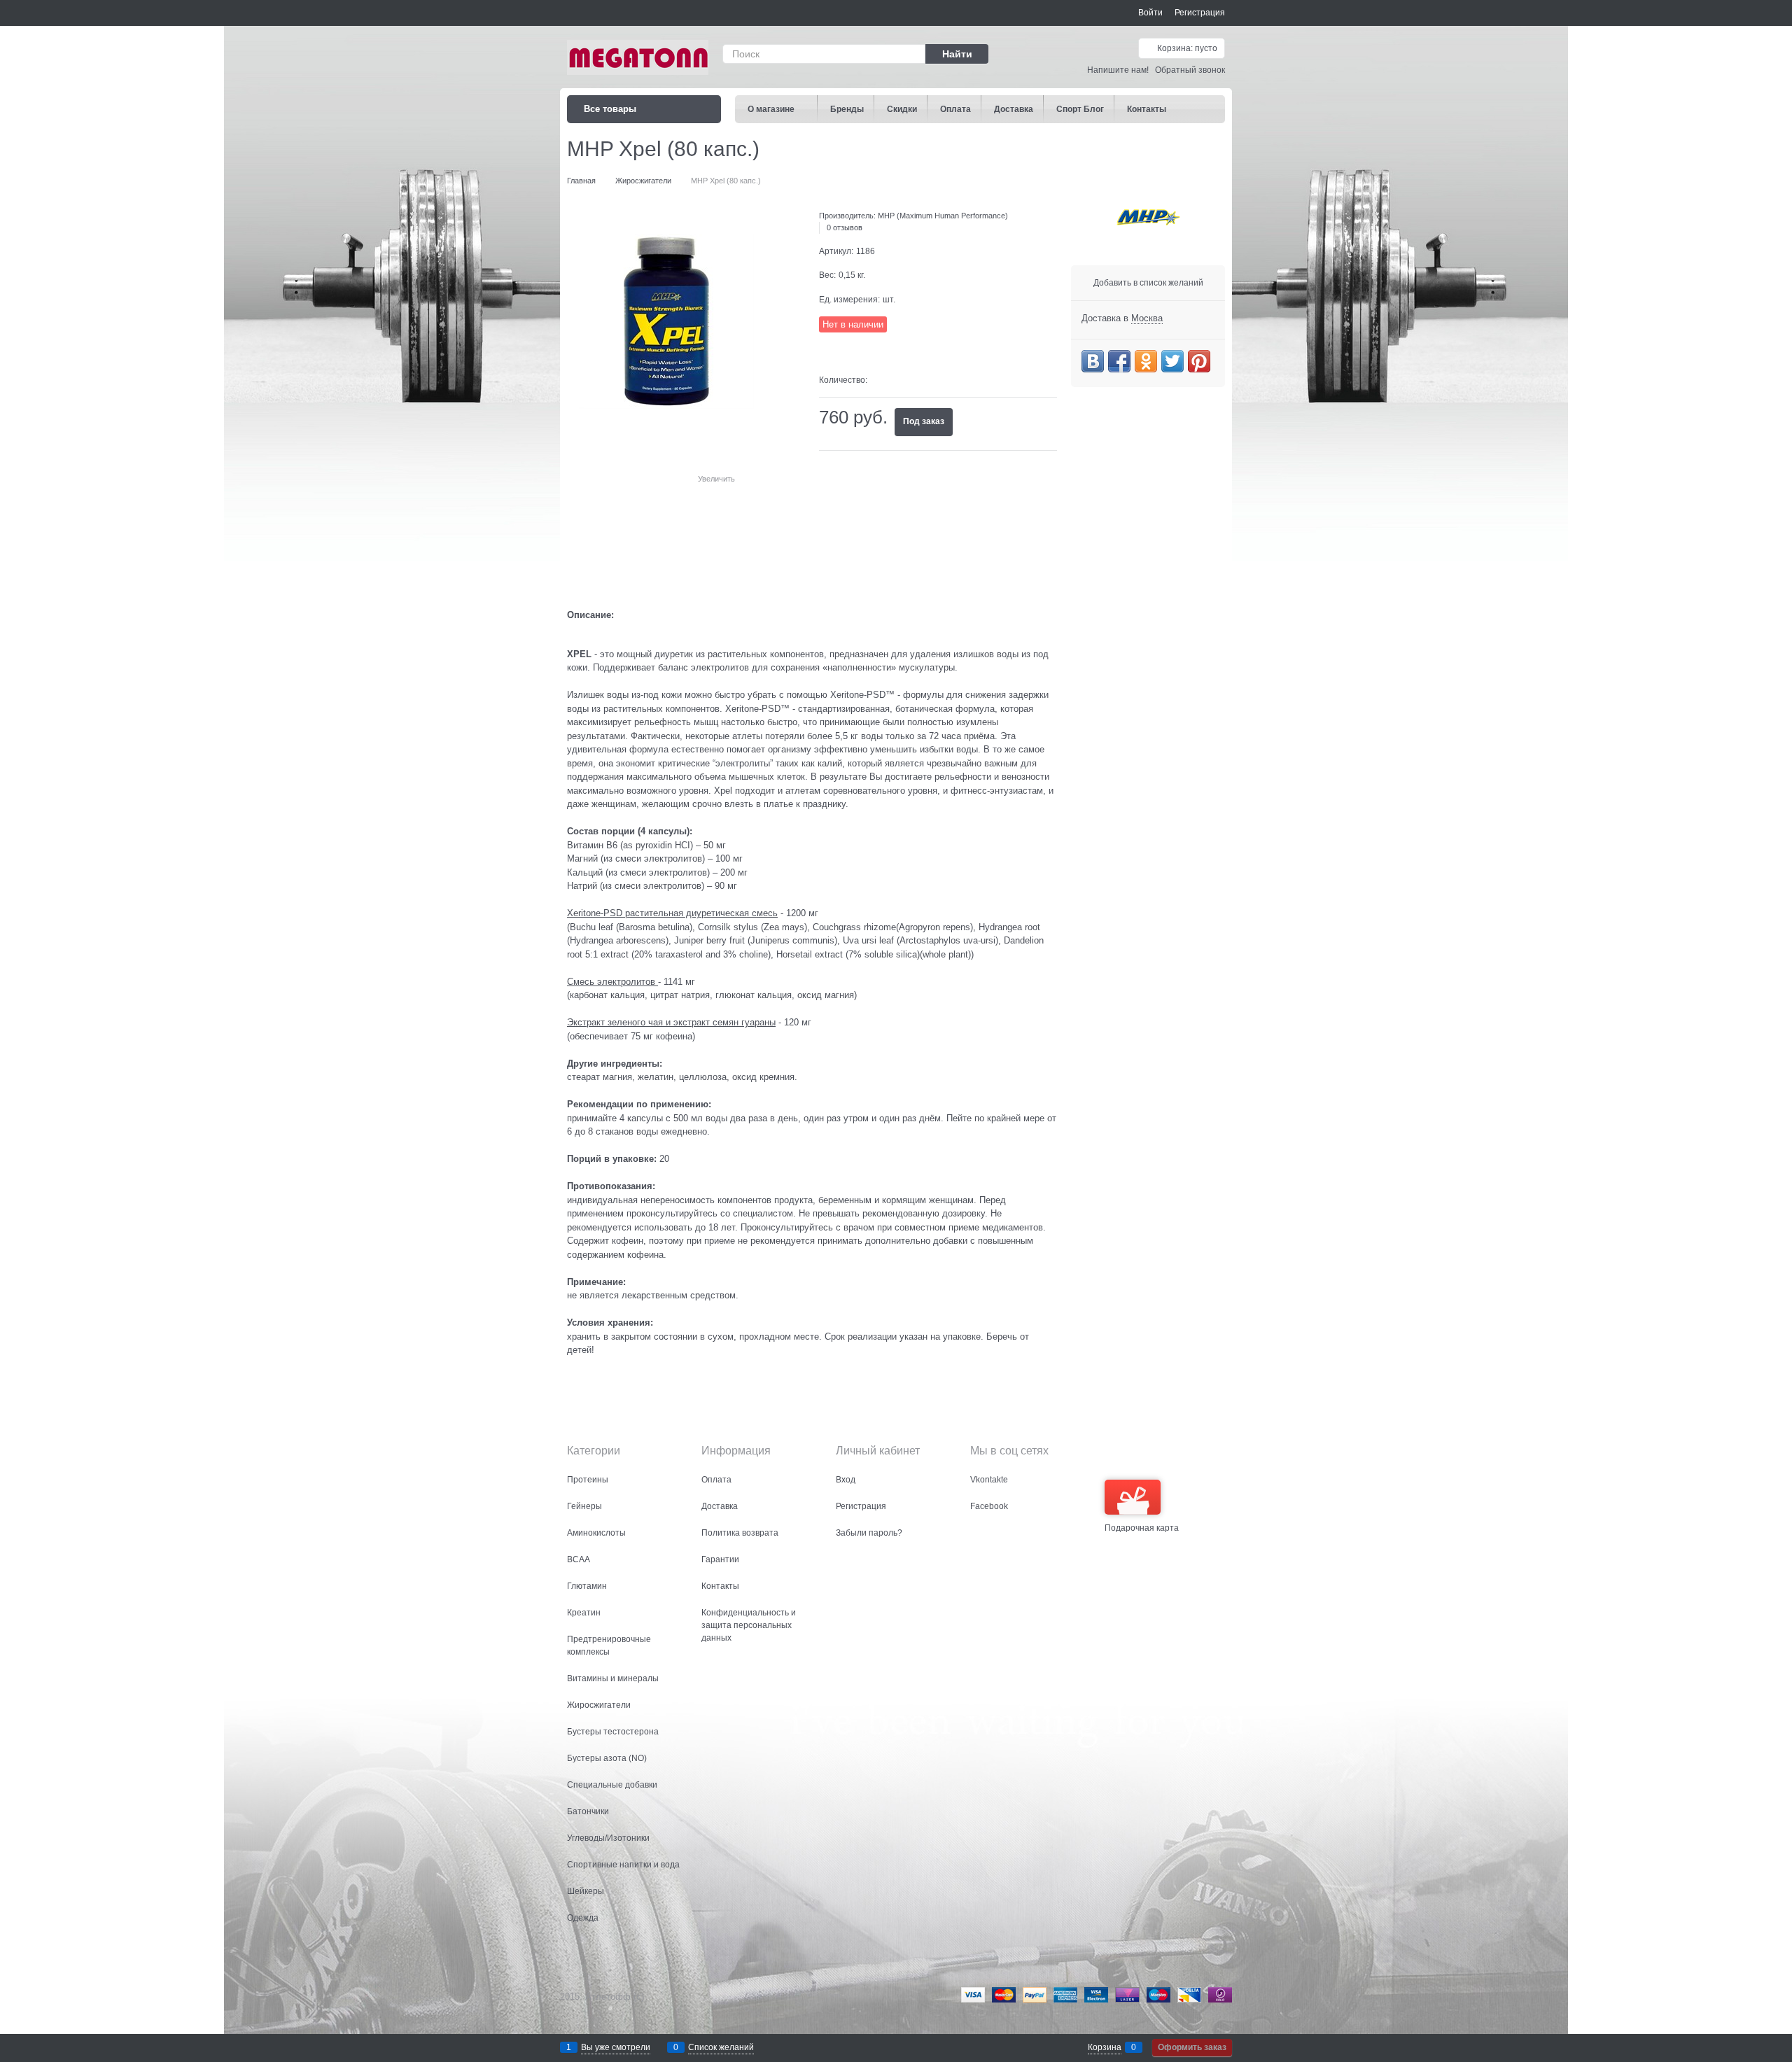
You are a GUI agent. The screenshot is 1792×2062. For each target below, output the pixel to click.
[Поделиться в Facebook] (1119, 361)
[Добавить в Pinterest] (1199, 361)
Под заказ (924, 421)
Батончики (588, 1811)
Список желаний (721, 2047)
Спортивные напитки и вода (623, 1865)
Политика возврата (740, 1533)
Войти (1150, 13)
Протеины (588, 1480)
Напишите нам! (1118, 70)
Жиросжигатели (599, 1705)
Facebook (989, 1506)
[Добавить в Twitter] (1172, 361)
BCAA (579, 1559)
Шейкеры (586, 1891)
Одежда (583, 1918)
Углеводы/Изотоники (608, 1838)
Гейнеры (584, 1506)
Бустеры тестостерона (613, 1732)
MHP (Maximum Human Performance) (943, 216)
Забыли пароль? (869, 1533)
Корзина (1105, 2047)
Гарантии (720, 1559)
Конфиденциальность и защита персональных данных (749, 1625)
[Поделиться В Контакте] (1093, 361)
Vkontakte (989, 1480)
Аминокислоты (596, 1533)
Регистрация (1200, 13)
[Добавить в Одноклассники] (1146, 361)
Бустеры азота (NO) (607, 1758)
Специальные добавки (612, 1785)
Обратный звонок (1190, 70)
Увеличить (716, 479)
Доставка (720, 1506)
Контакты (720, 1586)
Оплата (716, 1480)
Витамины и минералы (613, 1678)
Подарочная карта (1142, 1528)
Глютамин (587, 1586)
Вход (846, 1480)
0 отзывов (845, 227)
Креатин (584, 1613)
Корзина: (1186, 48)
